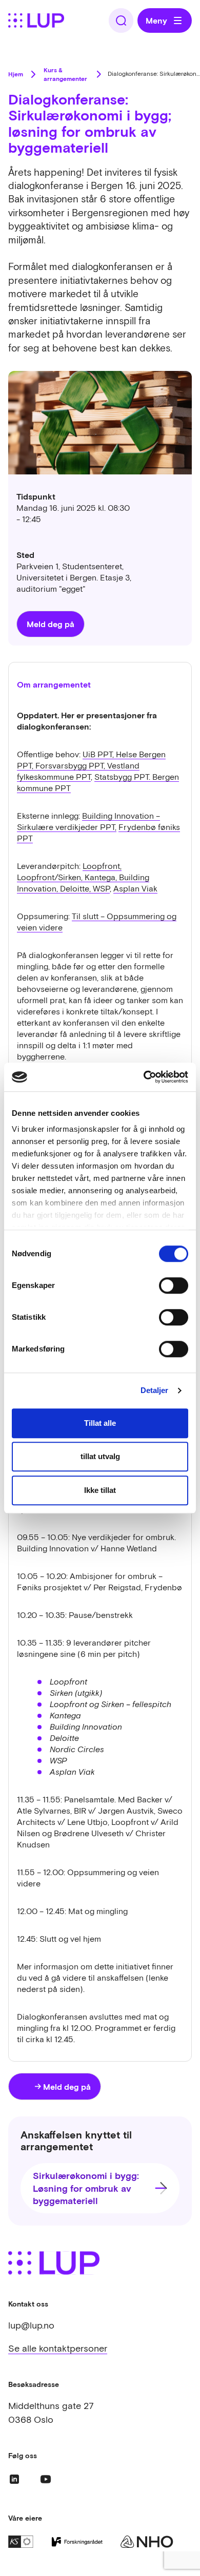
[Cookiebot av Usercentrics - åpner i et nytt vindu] (144, 1077)
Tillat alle (100, 1423)
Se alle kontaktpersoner (58, 2348)
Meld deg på (51, 624)
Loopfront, (102, 866)
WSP (101, 888)
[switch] (174, 1285)
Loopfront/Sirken (49, 877)
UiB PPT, (99, 754)
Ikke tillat (100, 1490)
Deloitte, (76, 888)
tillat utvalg (100, 1456)
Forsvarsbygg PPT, (71, 765)
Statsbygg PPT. (123, 777)
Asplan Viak (135, 888)
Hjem (16, 74)
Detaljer (155, 1390)
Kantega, (102, 877)
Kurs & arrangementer (65, 74)
